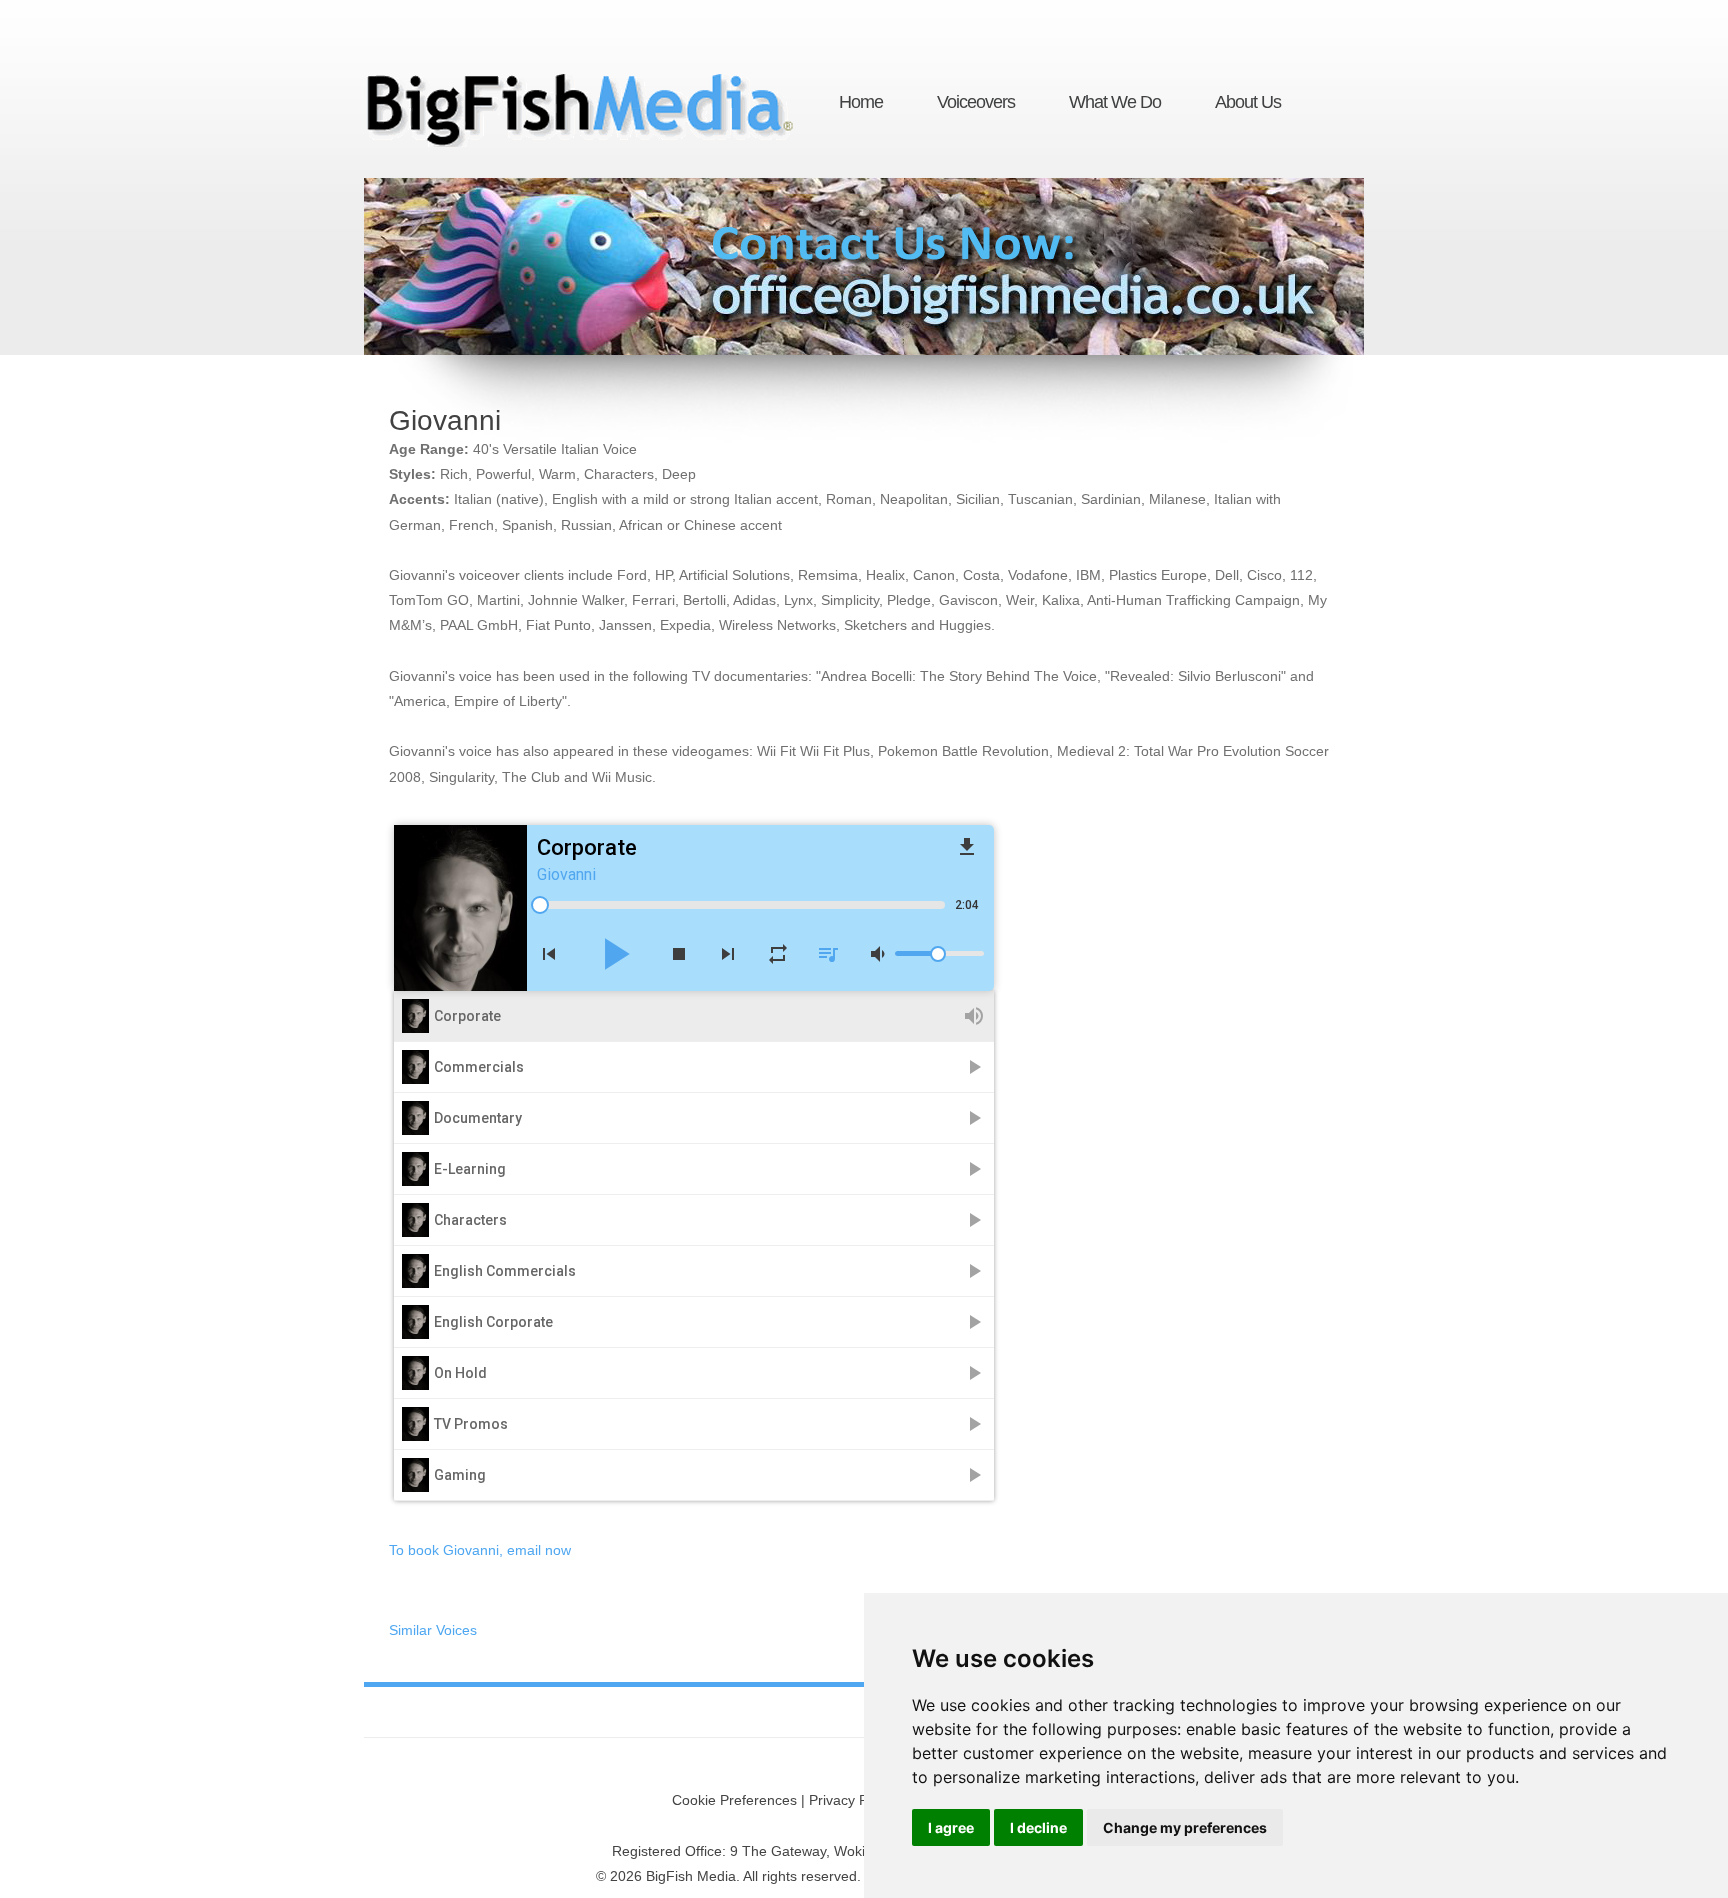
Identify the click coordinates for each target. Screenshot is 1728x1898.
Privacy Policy (852, 1800)
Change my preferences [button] (1185, 1827)
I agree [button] (951, 1827)
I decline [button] (1038, 1827)
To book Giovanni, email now (480, 1550)
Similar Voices (433, 1630)
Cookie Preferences (734, 1800)
